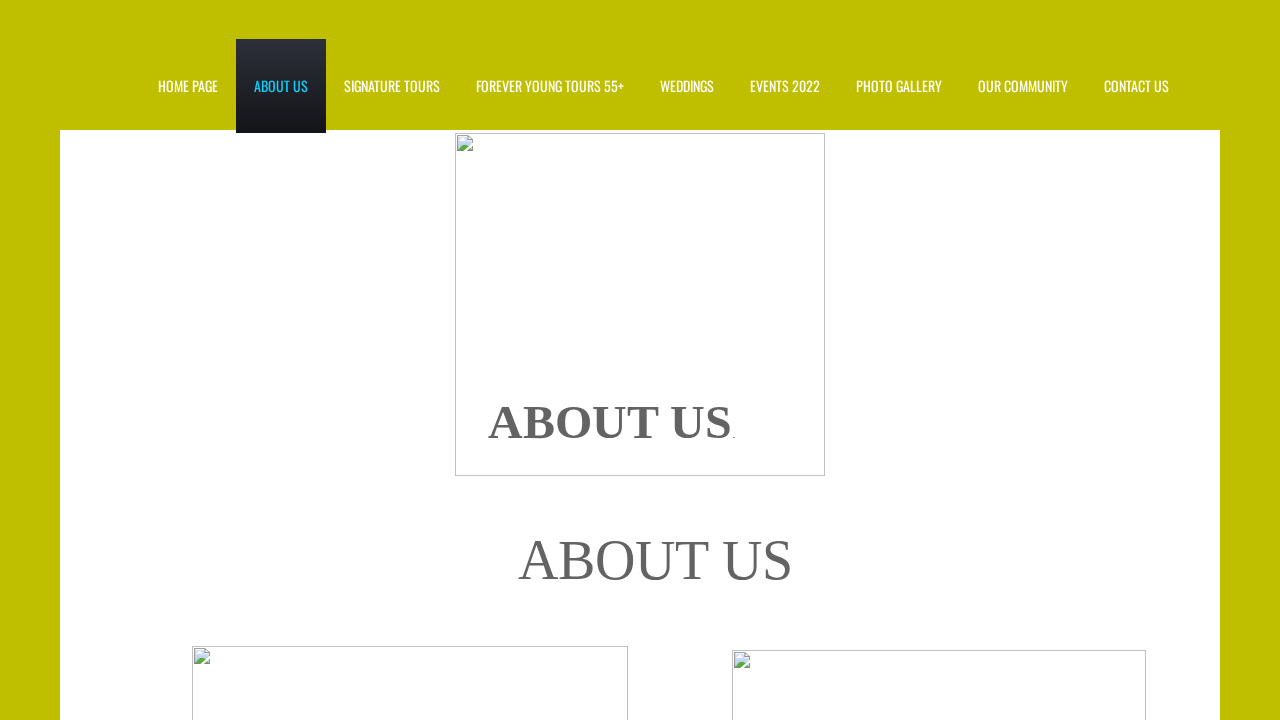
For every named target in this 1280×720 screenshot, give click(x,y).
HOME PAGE (188, 85)
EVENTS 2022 (785, 85)
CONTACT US (1136, 85)
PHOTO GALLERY (899, 85)
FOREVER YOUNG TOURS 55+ (550, 85)
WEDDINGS (687, 85)
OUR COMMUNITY (1023, 85)
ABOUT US (281, 85)
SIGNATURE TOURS (392, 85)
